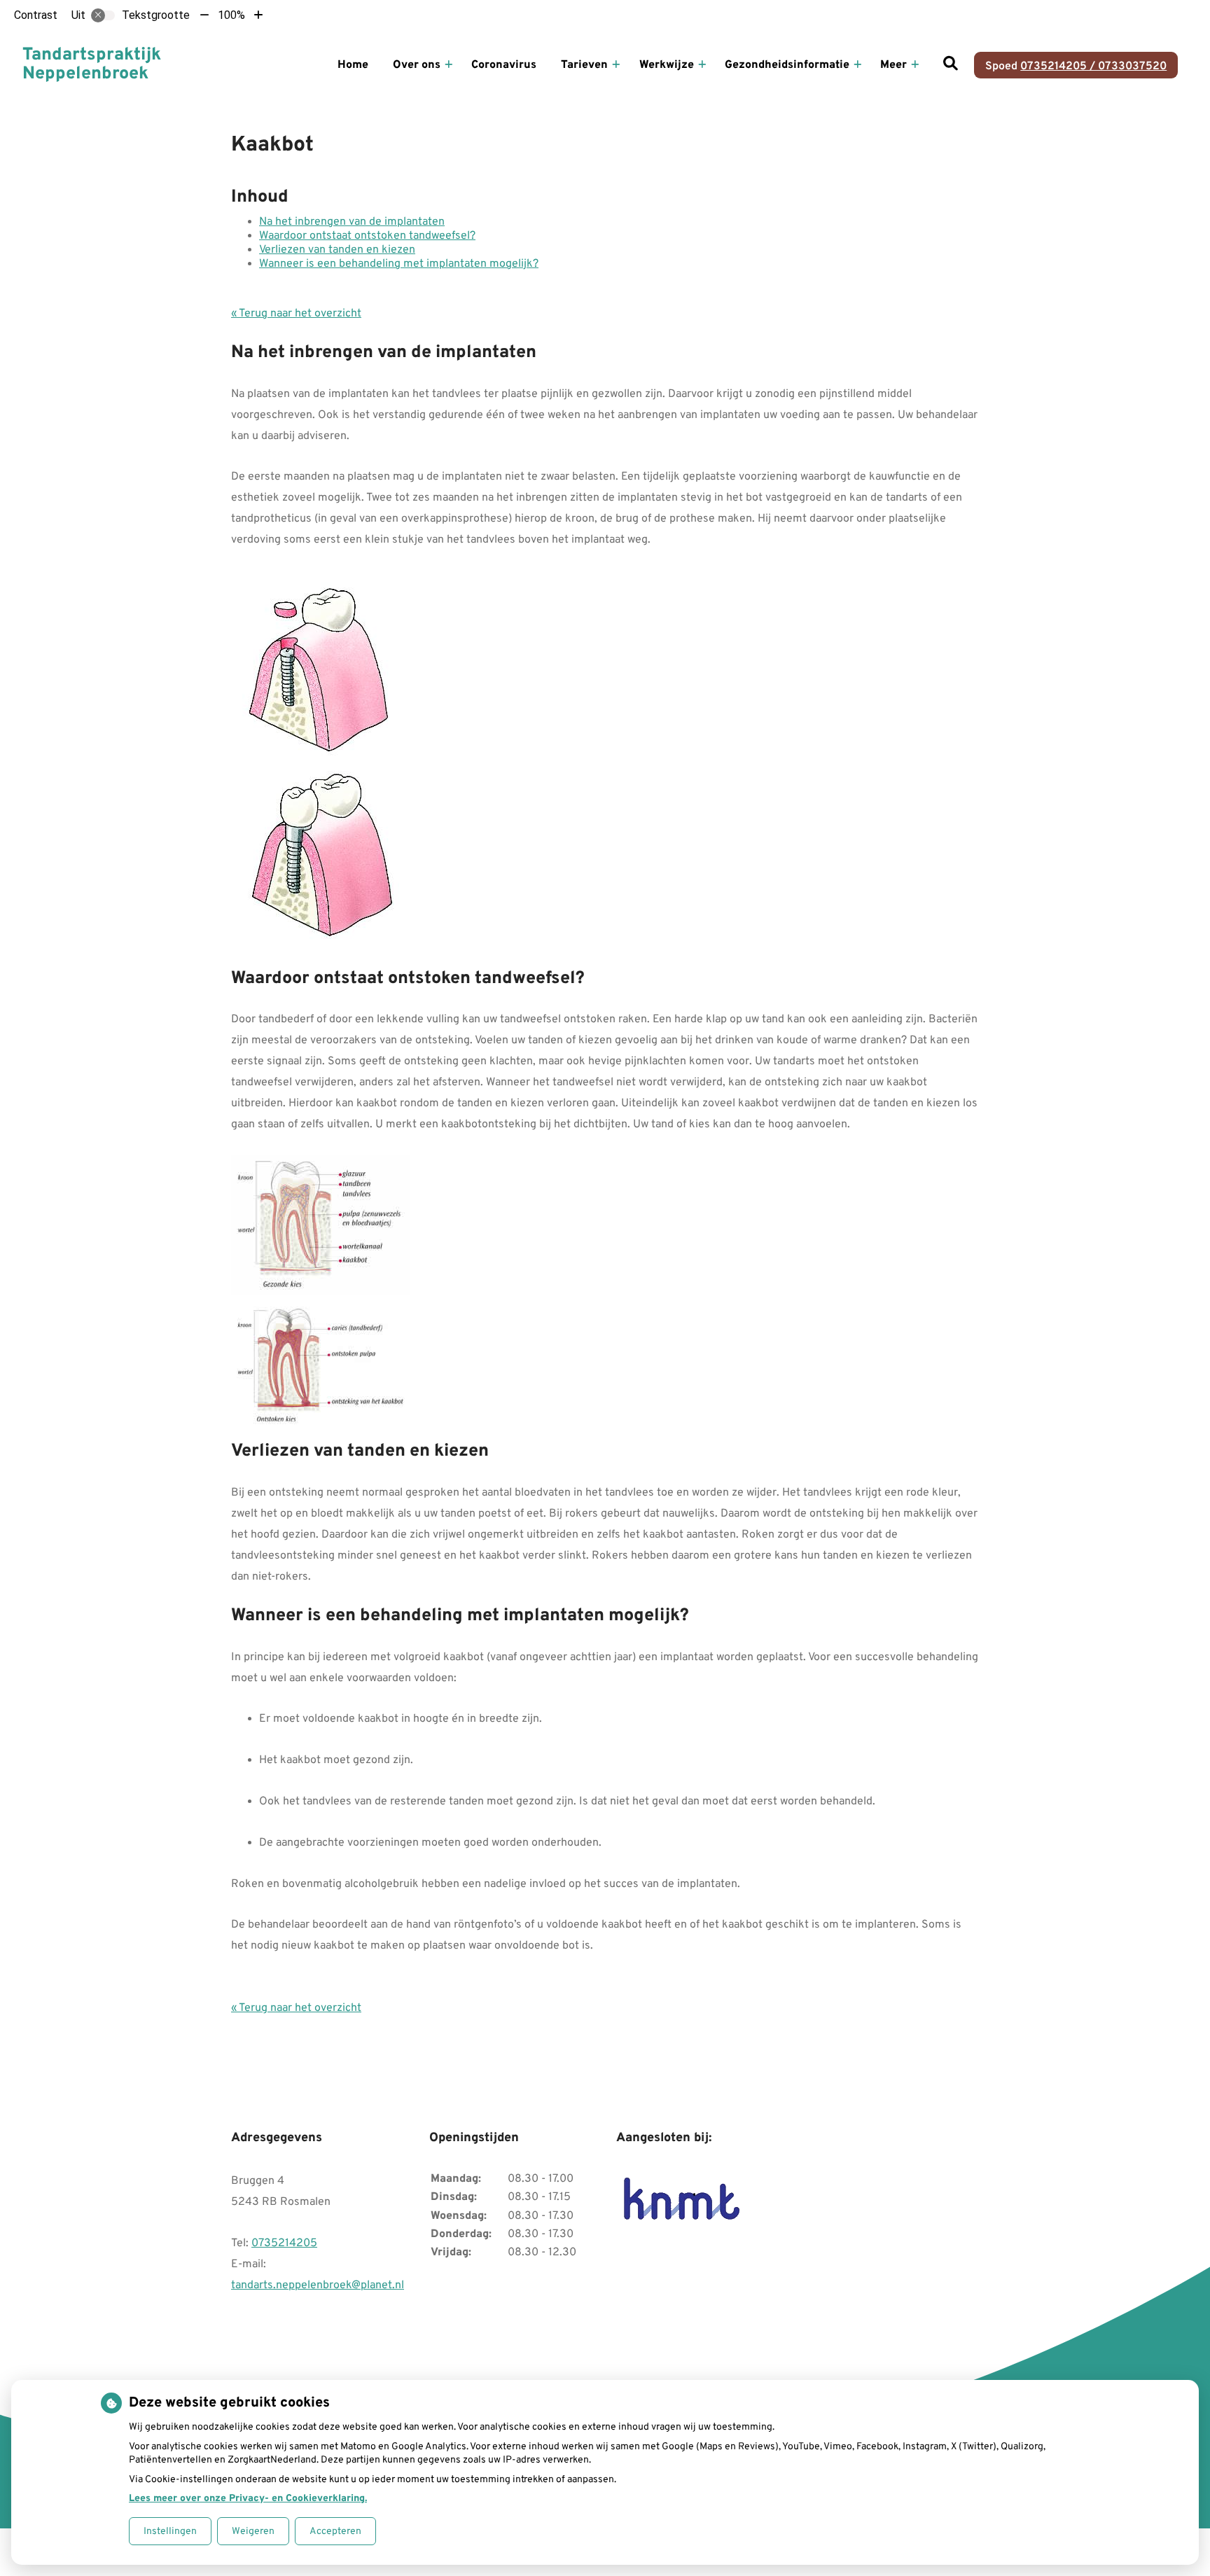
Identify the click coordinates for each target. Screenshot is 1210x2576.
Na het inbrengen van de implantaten (352, 222)
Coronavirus (504, 65)
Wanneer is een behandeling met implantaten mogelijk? (399, 264)
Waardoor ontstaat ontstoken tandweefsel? (367, 236)
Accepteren (335, 2532)
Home (353, 65)
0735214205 (284, 2243)
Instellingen (170, 2532)
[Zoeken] (951, 65)
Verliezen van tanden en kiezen (337, 250)
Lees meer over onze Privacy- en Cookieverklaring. (248, 2499)
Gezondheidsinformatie (787, 65)
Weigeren (253, 2532)
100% (231, 15)
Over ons (417, 65)
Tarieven (584, 65)
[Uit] (103, 15)
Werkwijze (667, 65)
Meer (893, 65)
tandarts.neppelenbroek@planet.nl (318, 2285)
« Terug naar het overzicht (296, 314)
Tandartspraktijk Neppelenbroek (92, 65)
